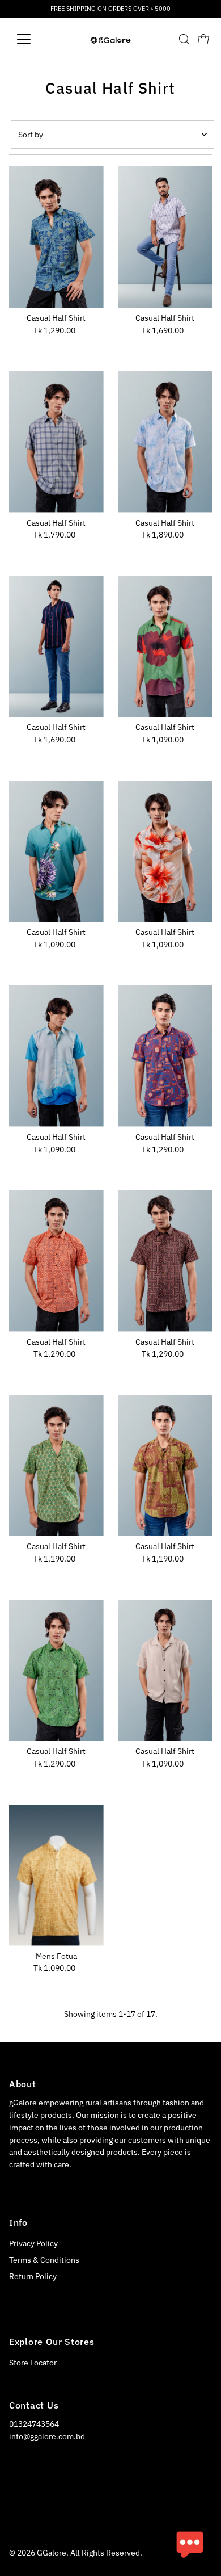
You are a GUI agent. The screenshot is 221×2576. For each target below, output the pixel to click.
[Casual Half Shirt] (56, 237)
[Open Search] (184, 39)
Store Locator (33, 2363)
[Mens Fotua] (56, 1875)
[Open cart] (203, 39)
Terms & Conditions (44, 2260)
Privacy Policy (33, 2243)
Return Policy (33, 2276)
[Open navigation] (33, 39)
